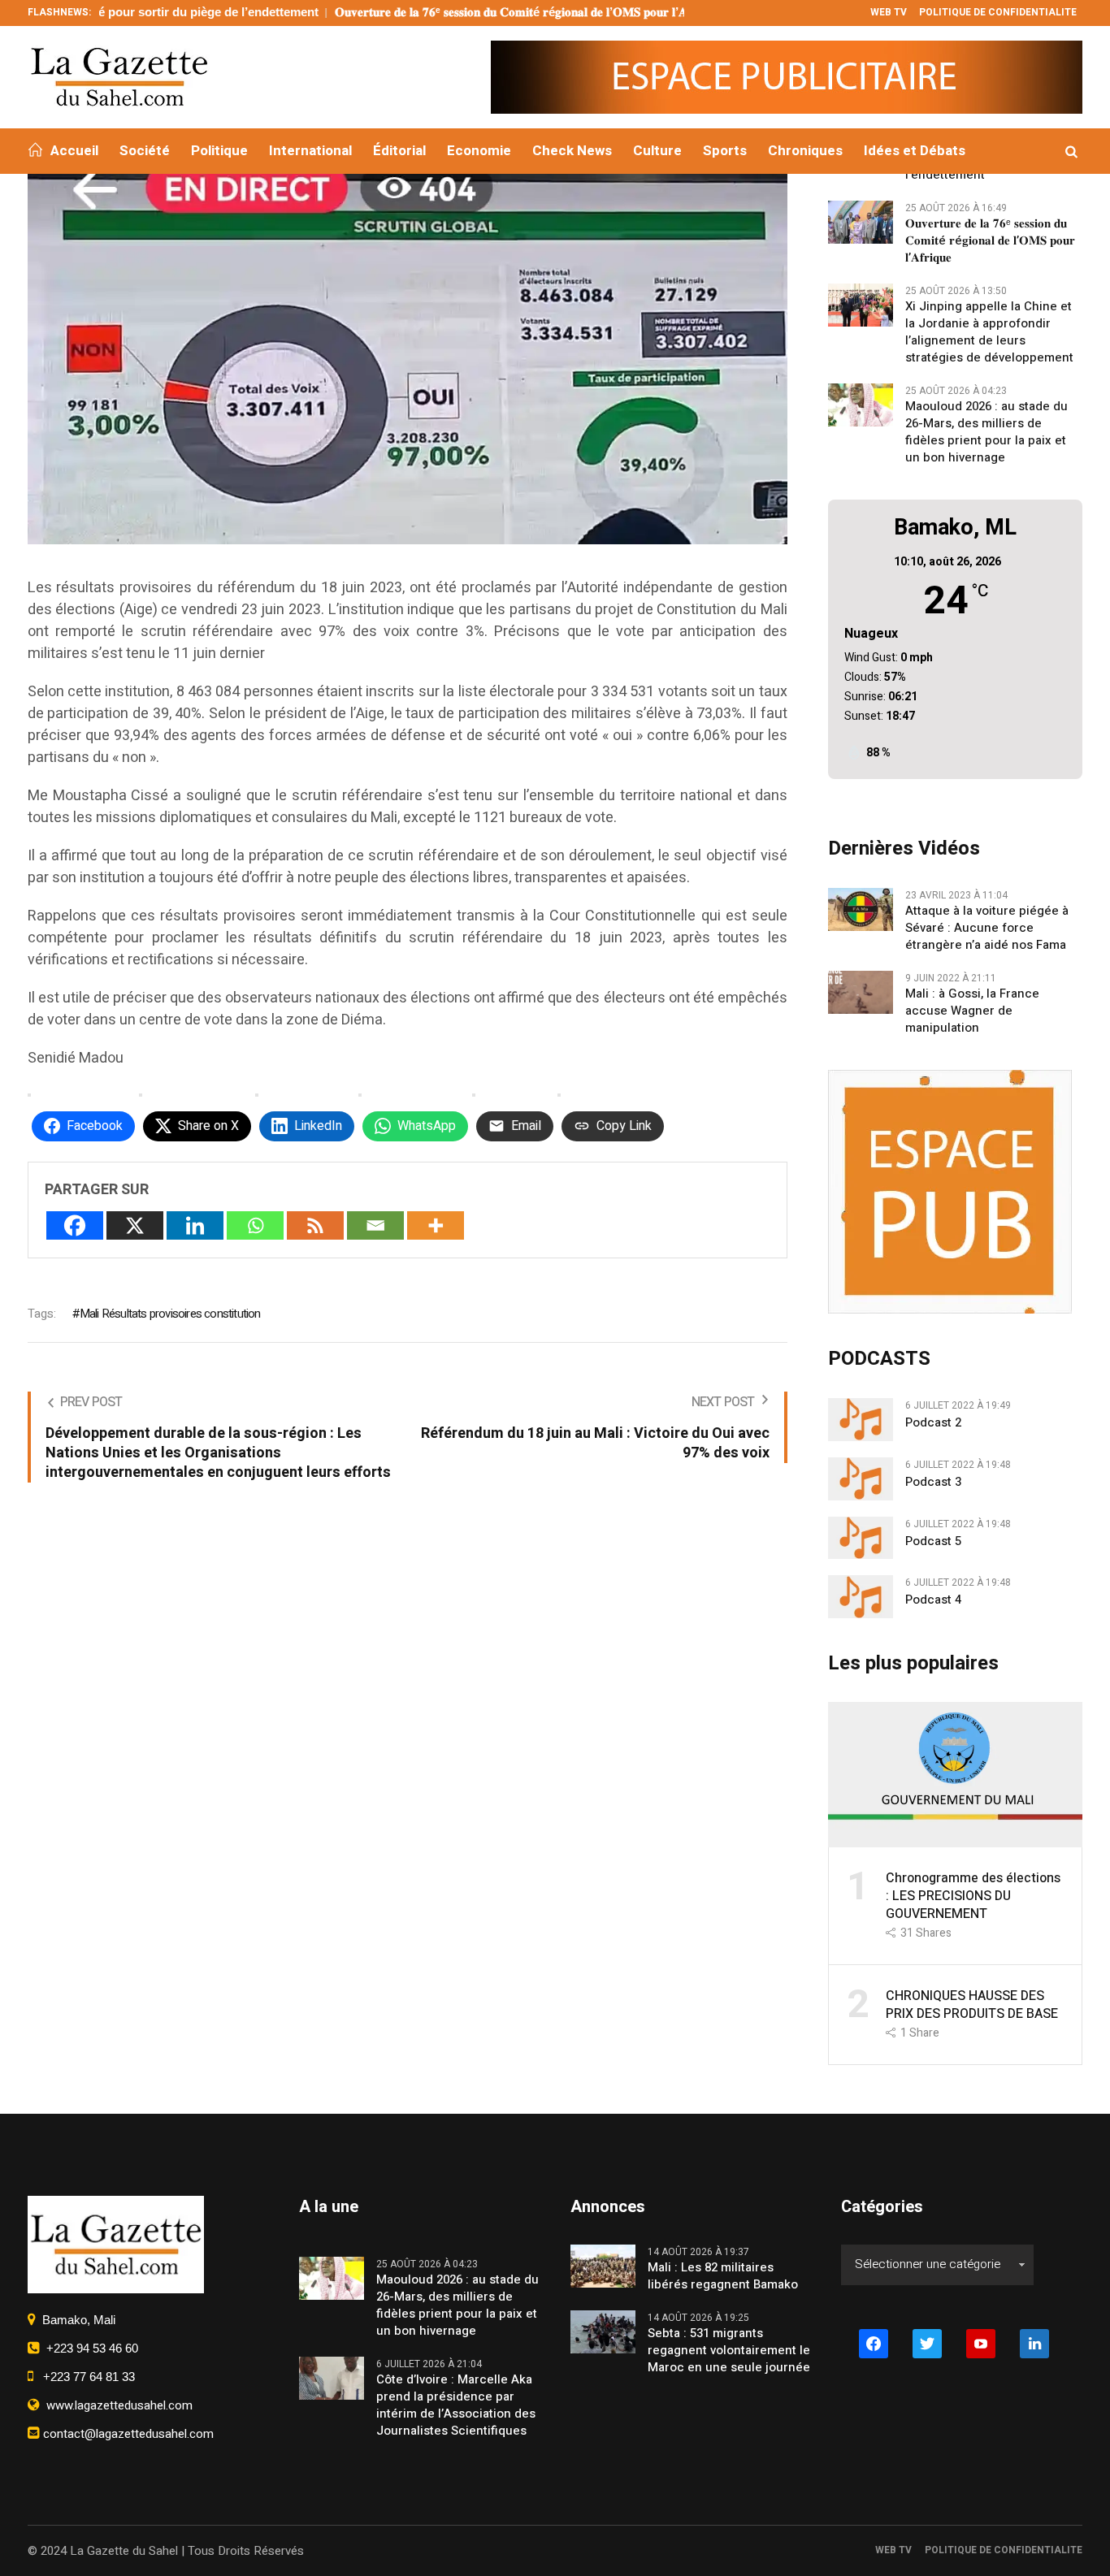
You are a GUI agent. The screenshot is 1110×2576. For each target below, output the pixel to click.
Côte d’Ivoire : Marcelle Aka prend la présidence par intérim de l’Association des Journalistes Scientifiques (456, 2405)
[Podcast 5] (861, 1537)
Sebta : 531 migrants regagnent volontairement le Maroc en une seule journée (729, 2351)
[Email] (375, 1225)
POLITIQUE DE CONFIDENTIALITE (1004, 2550)
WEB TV (893, 2550)
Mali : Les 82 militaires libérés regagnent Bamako (723, 2276)
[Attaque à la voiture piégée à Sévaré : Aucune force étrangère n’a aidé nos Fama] (861, 908)
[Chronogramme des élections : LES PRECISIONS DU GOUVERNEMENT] (956, 1773)
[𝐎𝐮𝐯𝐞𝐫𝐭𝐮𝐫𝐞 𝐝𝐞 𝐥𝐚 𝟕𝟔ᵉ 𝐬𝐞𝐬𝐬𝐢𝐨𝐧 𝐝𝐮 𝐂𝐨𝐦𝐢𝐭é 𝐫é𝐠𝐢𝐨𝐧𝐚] (861, 221)
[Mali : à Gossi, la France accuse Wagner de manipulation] (861, 991)
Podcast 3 (933, 1482)
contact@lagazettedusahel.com (127, 2434)
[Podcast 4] (861, 1596)
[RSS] (315, 1225)
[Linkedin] (195, 1225)
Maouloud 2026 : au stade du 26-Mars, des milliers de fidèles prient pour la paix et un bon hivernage (986, 432)
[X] (135, 1225)
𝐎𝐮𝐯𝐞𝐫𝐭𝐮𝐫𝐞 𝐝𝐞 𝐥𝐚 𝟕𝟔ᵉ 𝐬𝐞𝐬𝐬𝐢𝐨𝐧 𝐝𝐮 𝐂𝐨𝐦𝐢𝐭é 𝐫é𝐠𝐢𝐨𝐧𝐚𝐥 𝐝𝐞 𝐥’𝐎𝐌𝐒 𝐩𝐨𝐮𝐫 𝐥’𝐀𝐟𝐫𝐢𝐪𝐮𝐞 (447, 12)
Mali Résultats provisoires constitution (170, 1314)
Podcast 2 (933, 1423)
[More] (436, 1225)
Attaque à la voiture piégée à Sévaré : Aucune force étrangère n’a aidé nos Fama (987, 928)
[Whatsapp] (255, 1225)
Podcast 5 (933, 1541)
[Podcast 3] (861, 1478)
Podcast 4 (933, 1600)
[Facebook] (75, 1225)
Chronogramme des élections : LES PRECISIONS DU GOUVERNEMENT (973, 1896)
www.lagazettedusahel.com (116, 2405)
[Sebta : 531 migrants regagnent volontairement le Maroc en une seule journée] (603, 2331)
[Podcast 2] (861, 1418)
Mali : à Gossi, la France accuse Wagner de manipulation (972, 1011)
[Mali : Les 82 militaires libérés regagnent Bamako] (603, 2265)
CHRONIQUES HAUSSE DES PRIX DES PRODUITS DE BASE (972, 2005)
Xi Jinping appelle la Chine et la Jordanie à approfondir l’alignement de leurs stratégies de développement (989, 332)
